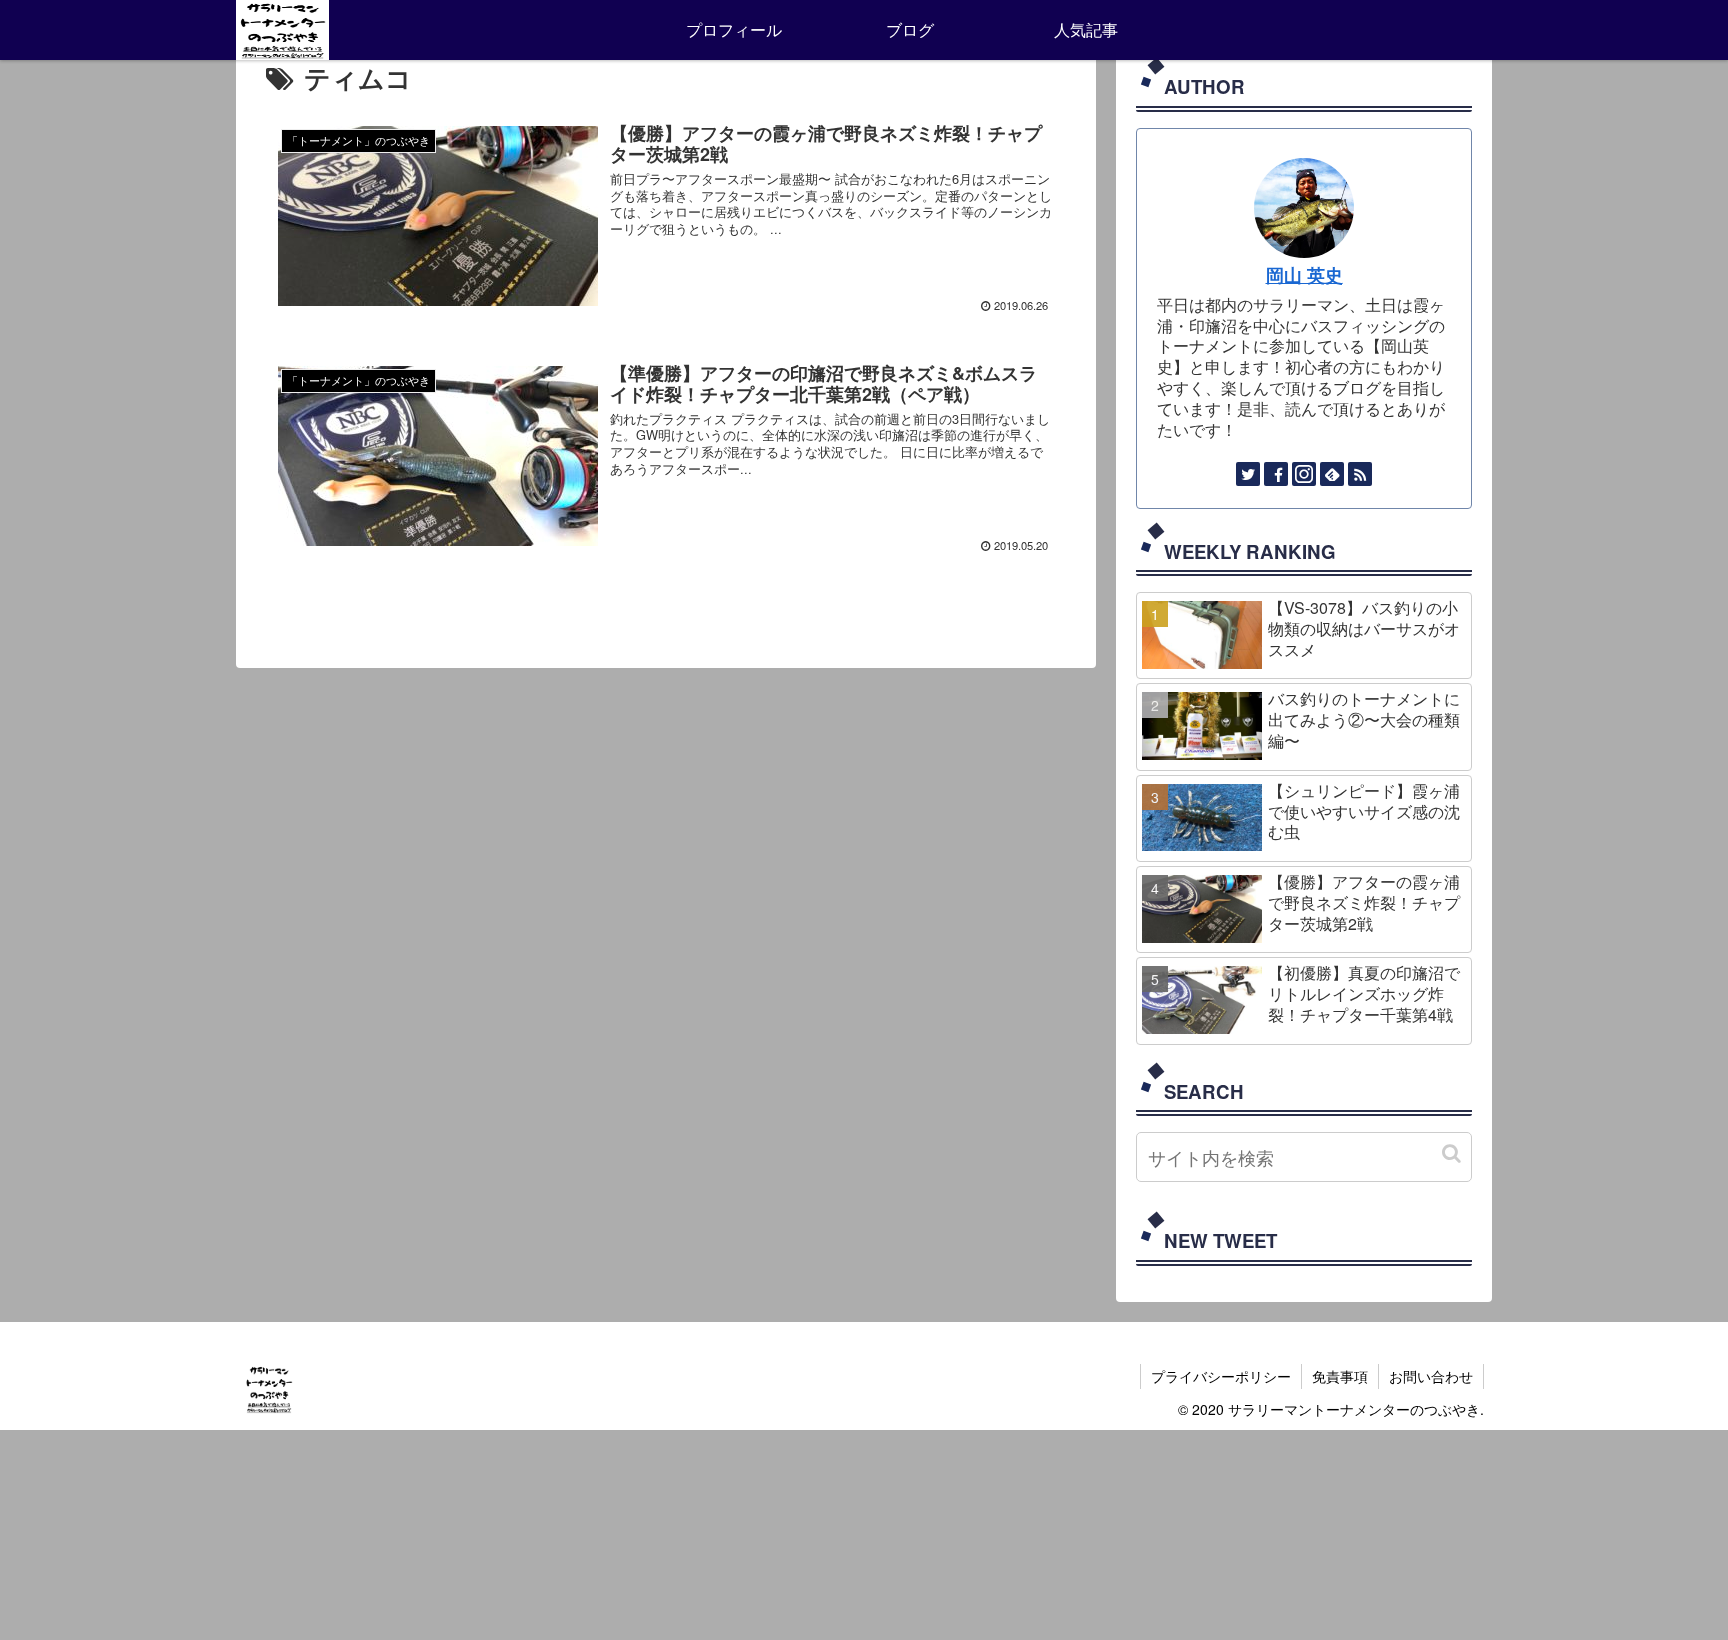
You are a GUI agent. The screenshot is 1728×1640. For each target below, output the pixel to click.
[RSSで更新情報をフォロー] (1360, 474)
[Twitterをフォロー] (1248, 474)
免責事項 (1340, 1376)
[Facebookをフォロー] (1276, 474)
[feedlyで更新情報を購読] (1332, 474)
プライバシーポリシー (1221, 1376)
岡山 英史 (1304, 274)
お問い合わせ (1431, 1376)
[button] (1451, 1153)
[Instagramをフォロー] (1304, 474)
